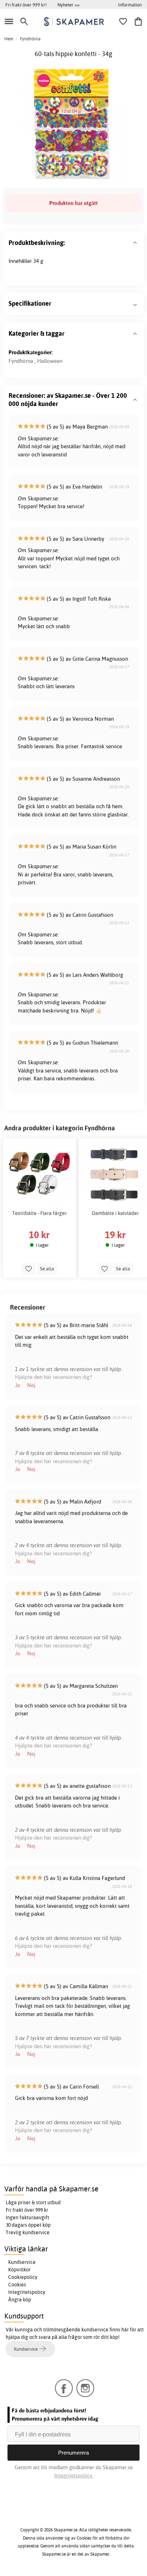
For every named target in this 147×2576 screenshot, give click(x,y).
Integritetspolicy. (74, 2475)
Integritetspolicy (27, 2292)
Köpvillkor (19, 2270)
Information (130, 5)
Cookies (17, 2285)
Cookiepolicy (23, 2277)
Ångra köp (20, 2300)
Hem (9, 39)
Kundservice (22, 2262)
